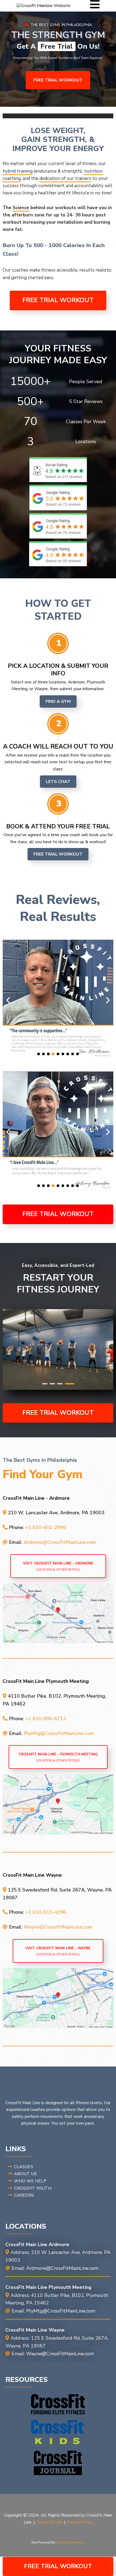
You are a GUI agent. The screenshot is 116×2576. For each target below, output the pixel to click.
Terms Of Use (49, 2522)
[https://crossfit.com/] (58, 2404)
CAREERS (24, 2195)
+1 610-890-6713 (46, 1719)
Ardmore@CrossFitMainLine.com (60, 1542)
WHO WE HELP (30, 2181)
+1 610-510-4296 (46, 1912)
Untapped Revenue (70, 2542)
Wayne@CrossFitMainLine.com (58, 1927)
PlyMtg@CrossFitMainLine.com (59, 1733)
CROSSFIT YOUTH (33, 2188)
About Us (25, 2174)
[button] (95, 6)
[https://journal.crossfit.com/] (58, 2463)
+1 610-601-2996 (46, 1527)
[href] (58, 1613)
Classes (24, 2167)
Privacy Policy (79, 2522)
